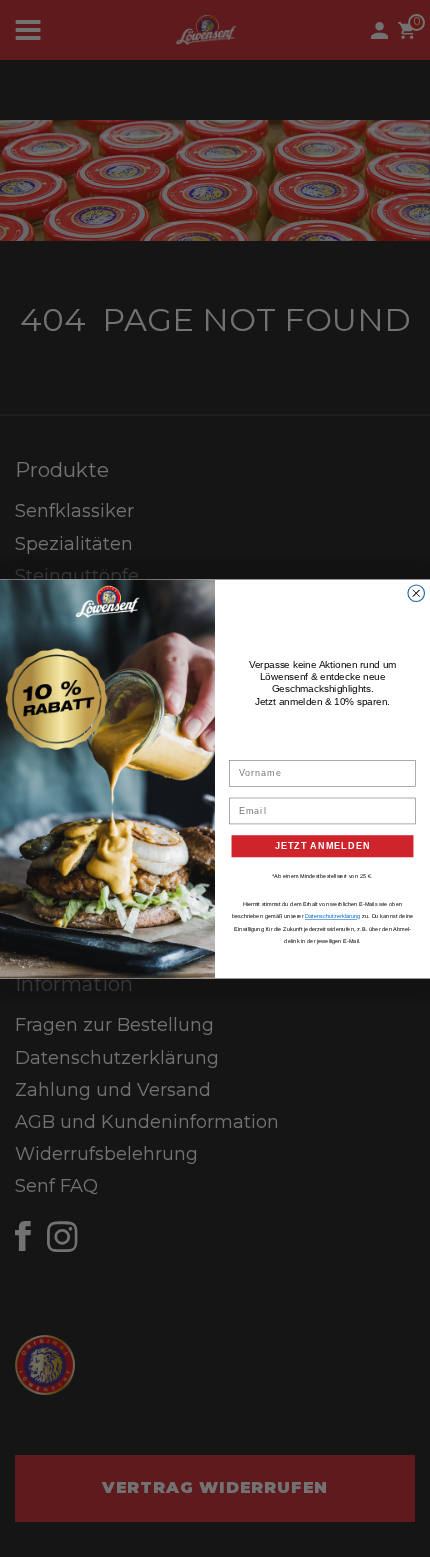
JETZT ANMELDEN (323, 845)
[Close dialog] (416, 592)
